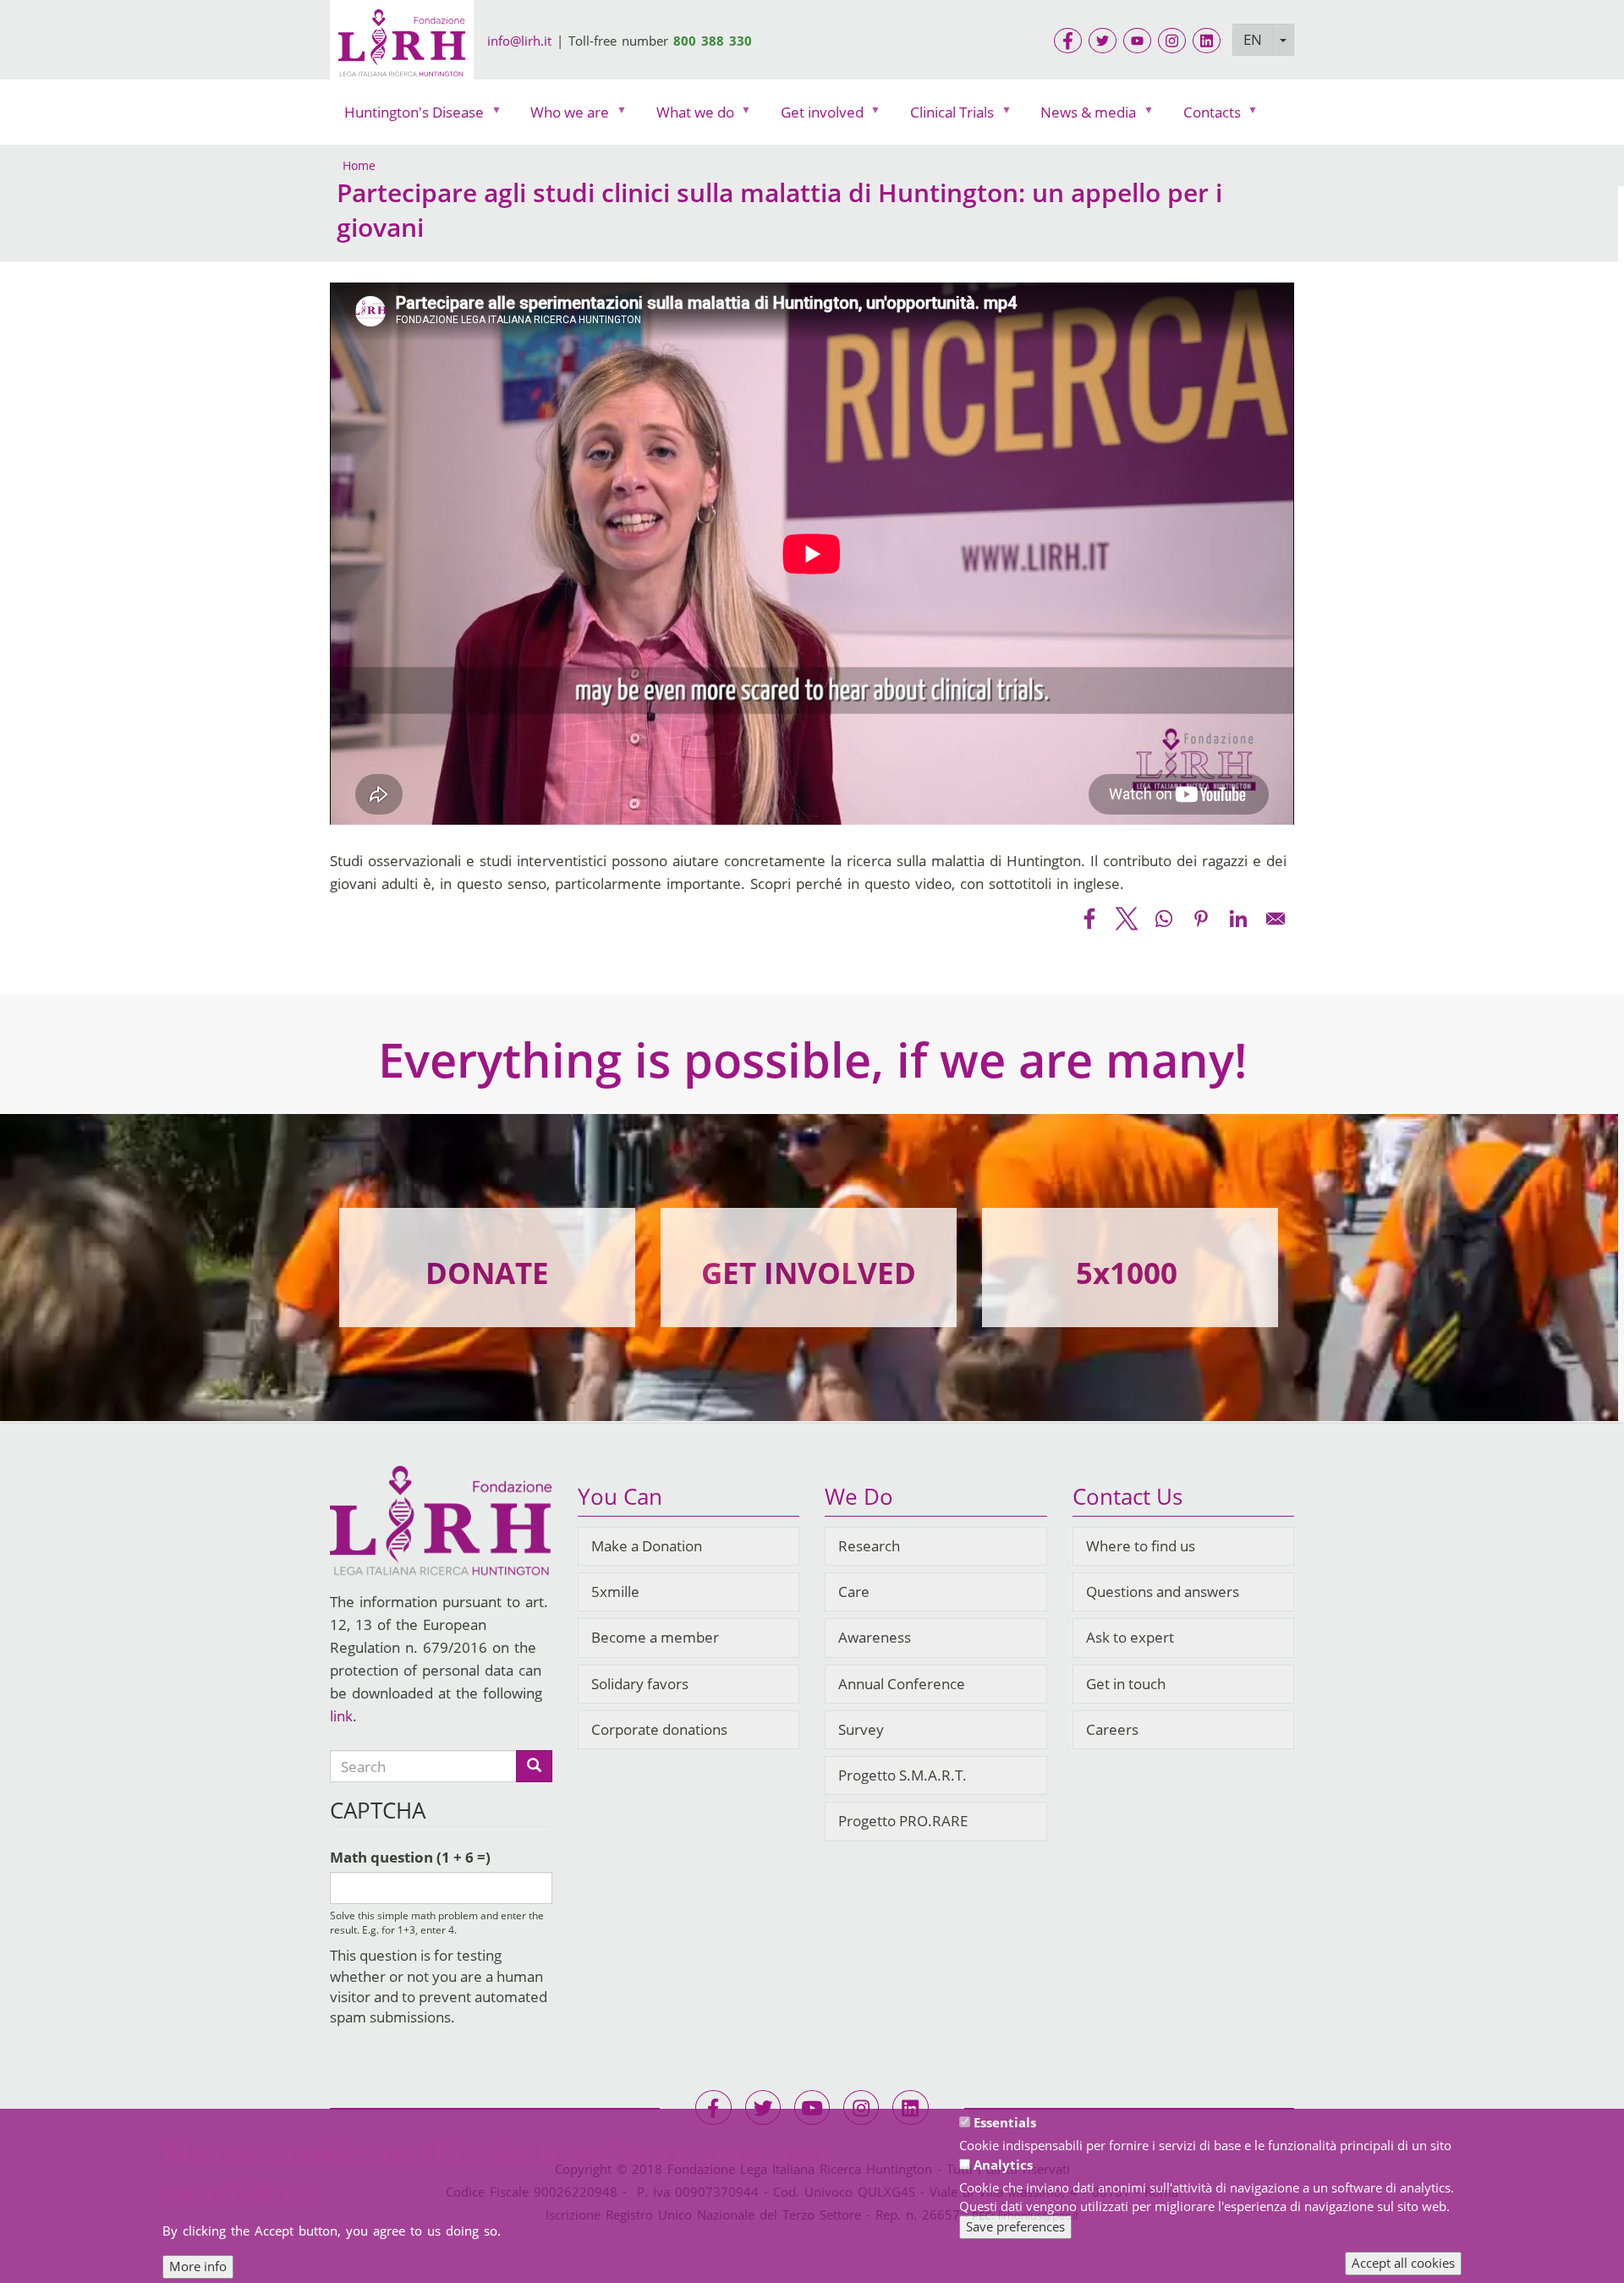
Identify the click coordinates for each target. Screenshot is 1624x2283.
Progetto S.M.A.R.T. (903, 1775)
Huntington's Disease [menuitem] (407, 116)
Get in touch (1126, 1684)
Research (869, 1546)
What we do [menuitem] (688, 116)
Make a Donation (647, 1546)
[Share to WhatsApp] (1164, 919)
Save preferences (1015, 2226)
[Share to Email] (1276, 919)
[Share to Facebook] (1089, 919)
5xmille (615, 1592)
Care (854, 1592)
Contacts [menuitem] (1205, 116)
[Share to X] (1127, 919)
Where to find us (1141, 1546)
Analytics (1003, 2165)
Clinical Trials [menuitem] (945, 116)
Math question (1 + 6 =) (410, 1857)
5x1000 (1127, 1273)
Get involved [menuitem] (815, 116)
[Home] (402, 46)
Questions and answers (1163, 1592)
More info (198, 2266)
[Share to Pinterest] (1201, 919)
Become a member (655, 1637)
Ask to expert (1130, 1637)
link (341, 1716)
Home (359, 165)
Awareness (875, 1637)
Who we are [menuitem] (562, 116)
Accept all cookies (1403, 2263)
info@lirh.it (519, 41)
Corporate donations (659, 1729)
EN (1253, 39)
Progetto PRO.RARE (903, 1821)
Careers (1112, 1729)
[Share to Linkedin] (1238, 919)
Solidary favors (640, 1684)
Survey (861, 1729)
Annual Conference (902, 1684)
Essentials (1005, 2122)
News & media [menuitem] (1081, 116)
